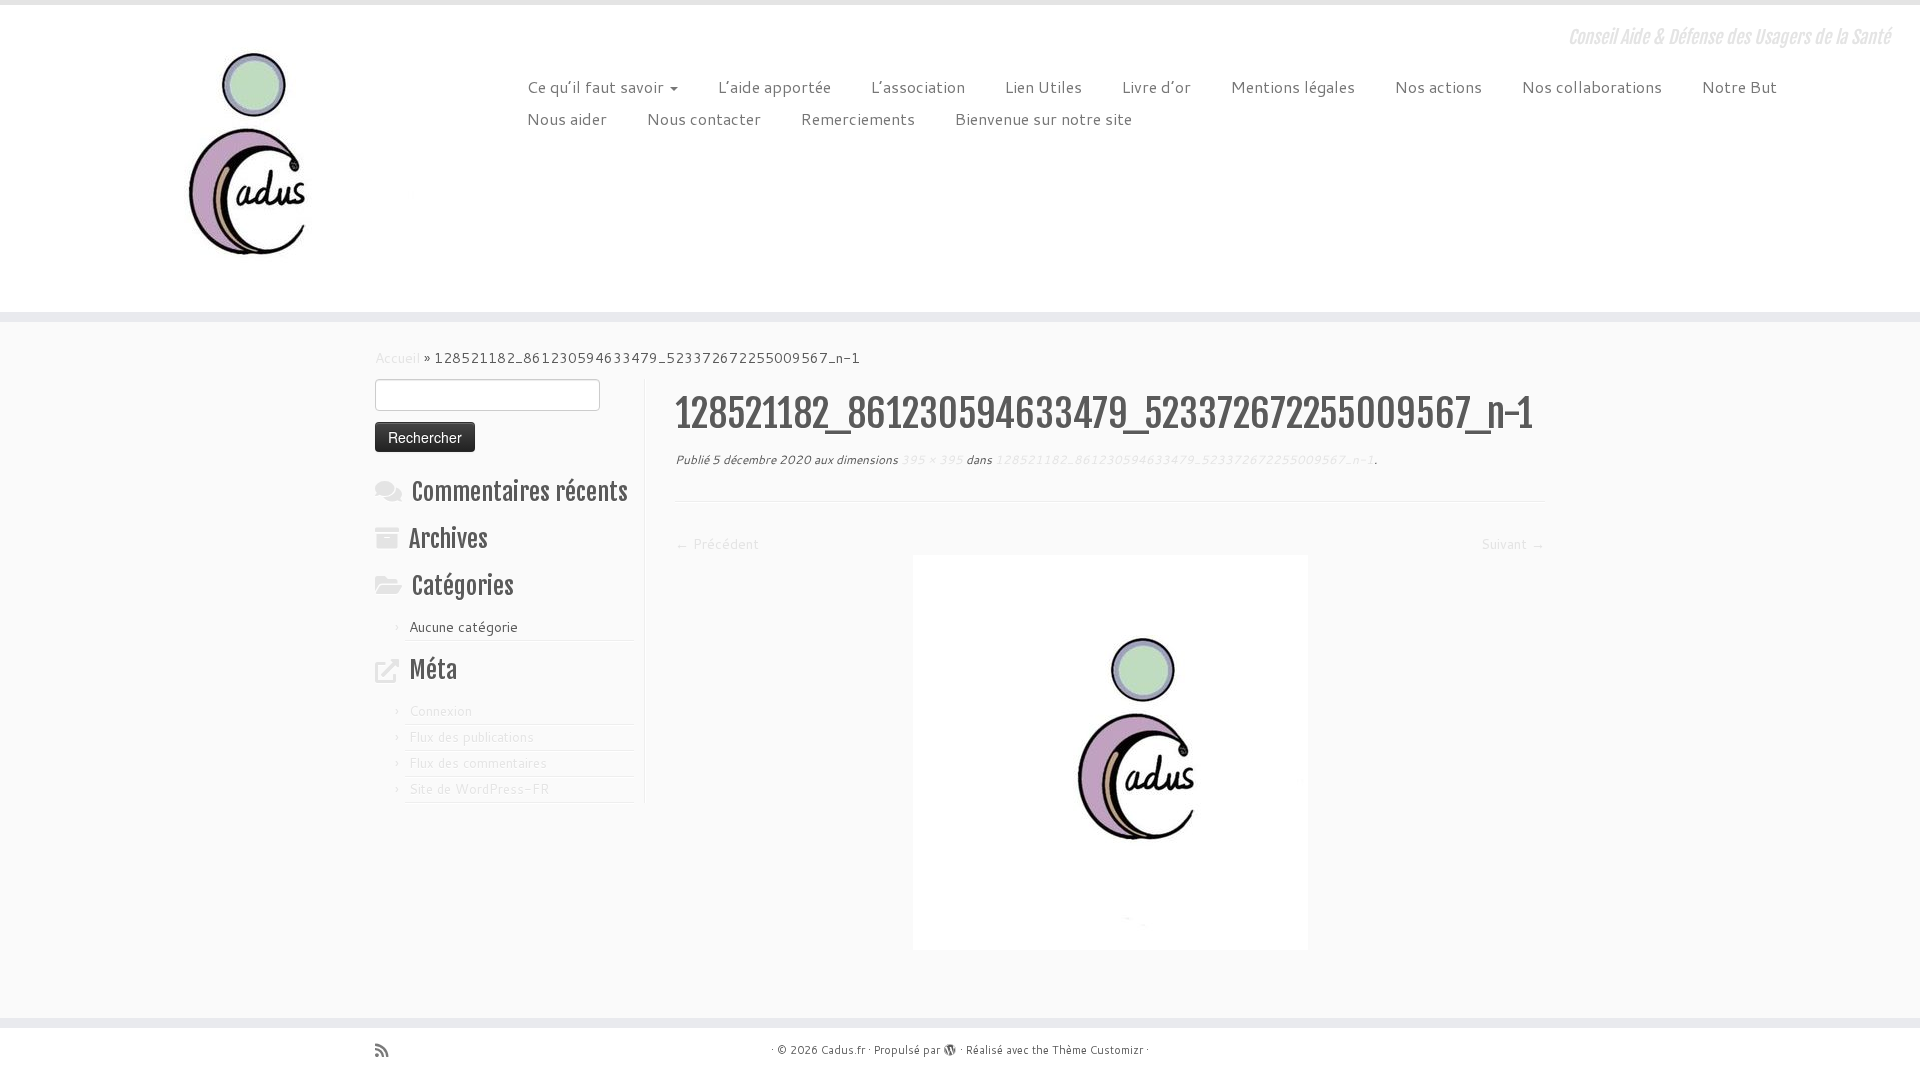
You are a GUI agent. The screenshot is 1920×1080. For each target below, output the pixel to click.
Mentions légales (1293, 86)
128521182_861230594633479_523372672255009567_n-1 (1183, 459)
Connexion (440, 711)
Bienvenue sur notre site (1043, 118)
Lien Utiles (1043, 86)
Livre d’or (1156, 86)
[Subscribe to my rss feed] (388, 1050)
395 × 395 (930, 459)
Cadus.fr (843, 1050)
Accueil (397, 358)
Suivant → (1513, 544)
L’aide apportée (774, 86)
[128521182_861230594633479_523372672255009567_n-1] (1110, 751)
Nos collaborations (1592, 86)
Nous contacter (704, 118)
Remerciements (858, 118)
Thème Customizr (1097, 1050)
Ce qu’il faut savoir (597, 86)
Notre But (1739, 86)
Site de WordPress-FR (479, 789)
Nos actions (1438, 86)
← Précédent (717, 544)
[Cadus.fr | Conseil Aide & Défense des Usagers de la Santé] (221, 158)
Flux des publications (471, 737)
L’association (918, 86)
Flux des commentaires (478, 763)
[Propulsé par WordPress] (950, 1046)
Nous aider (567, 118)
